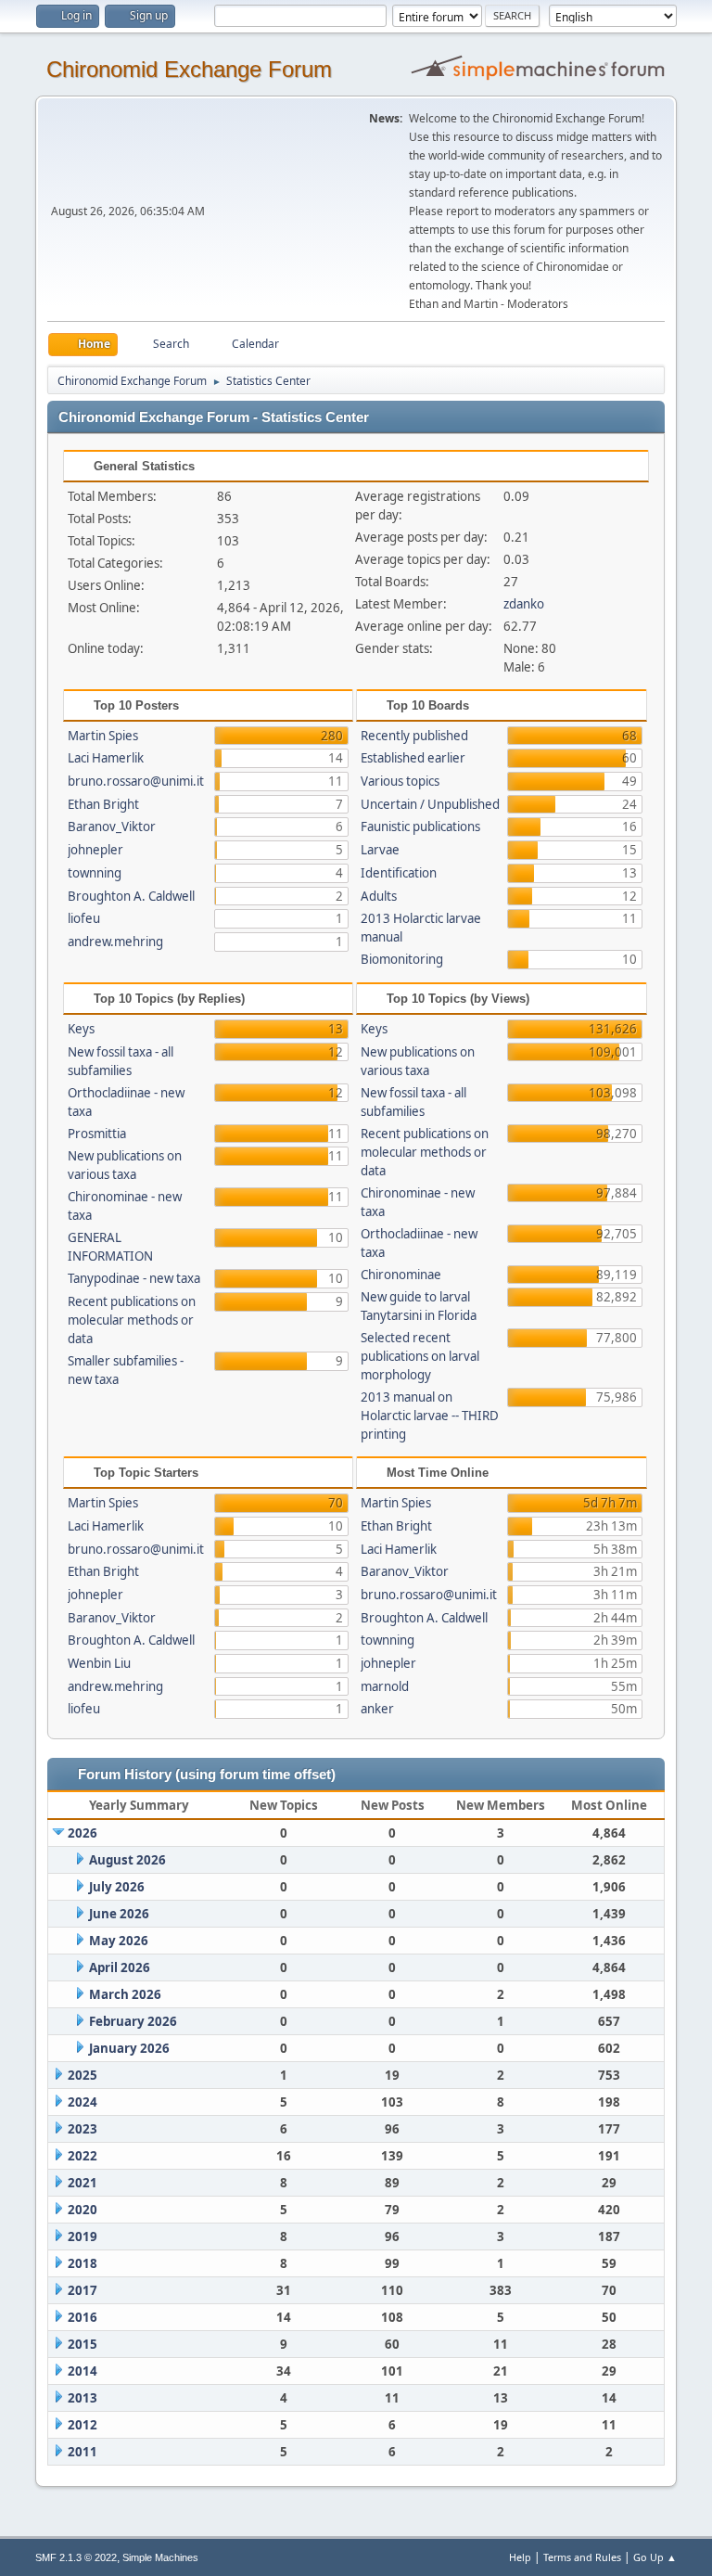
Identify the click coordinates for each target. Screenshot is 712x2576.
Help (520, 2557)
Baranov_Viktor (112, 827)
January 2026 (129, 2048)
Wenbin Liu (99, 1663)
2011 (83, 2452)
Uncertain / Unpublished (430, 804)
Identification (399, 873)
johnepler (95, 850)
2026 (83, 1833)
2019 (83, 2236)
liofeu (84, 918)
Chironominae (401, 1275)
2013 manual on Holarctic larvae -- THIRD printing (430, 1416)
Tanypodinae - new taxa (134, 1278)
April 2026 (120, 1967)
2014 (83, 2371)
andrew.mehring (115, 942)
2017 (83, 2290)
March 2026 (125, 1994)
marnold (385, 1686)
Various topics (400, 781)
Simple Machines (160, 2557)
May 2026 (119, 1941)
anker (377, 1709)
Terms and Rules (582, 2557)
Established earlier (413, 758)
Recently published (414, 736)
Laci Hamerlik (106, 758)
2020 (83, 2210)
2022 (83, 2156)
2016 (83, 2317)
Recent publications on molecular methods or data (132, 1320)
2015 (83, 2344)
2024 (83, 2102)
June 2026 (119, 1914)
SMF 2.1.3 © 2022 (76, 2557)
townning (95, 873)
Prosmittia (97, 1134)
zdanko (524, 604)
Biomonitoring (402, 959)
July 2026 (117, 1887)
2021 (83, 2183)
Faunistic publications (420, 827)
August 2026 (127, 1860)
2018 (83, 2263)
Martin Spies (103, 736)
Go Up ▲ (655, 2557)
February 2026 (133, 2021)
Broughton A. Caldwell (131, 896)
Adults (379, 896)
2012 (83, 2425)
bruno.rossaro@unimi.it (136, 781)
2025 (83, 2075)
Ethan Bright (103, 804)
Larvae (380, 850)
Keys (81, 1029)
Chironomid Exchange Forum (189, 69)
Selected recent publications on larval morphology (420, 1356)
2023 (83, 2129)
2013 (83, 2398)
